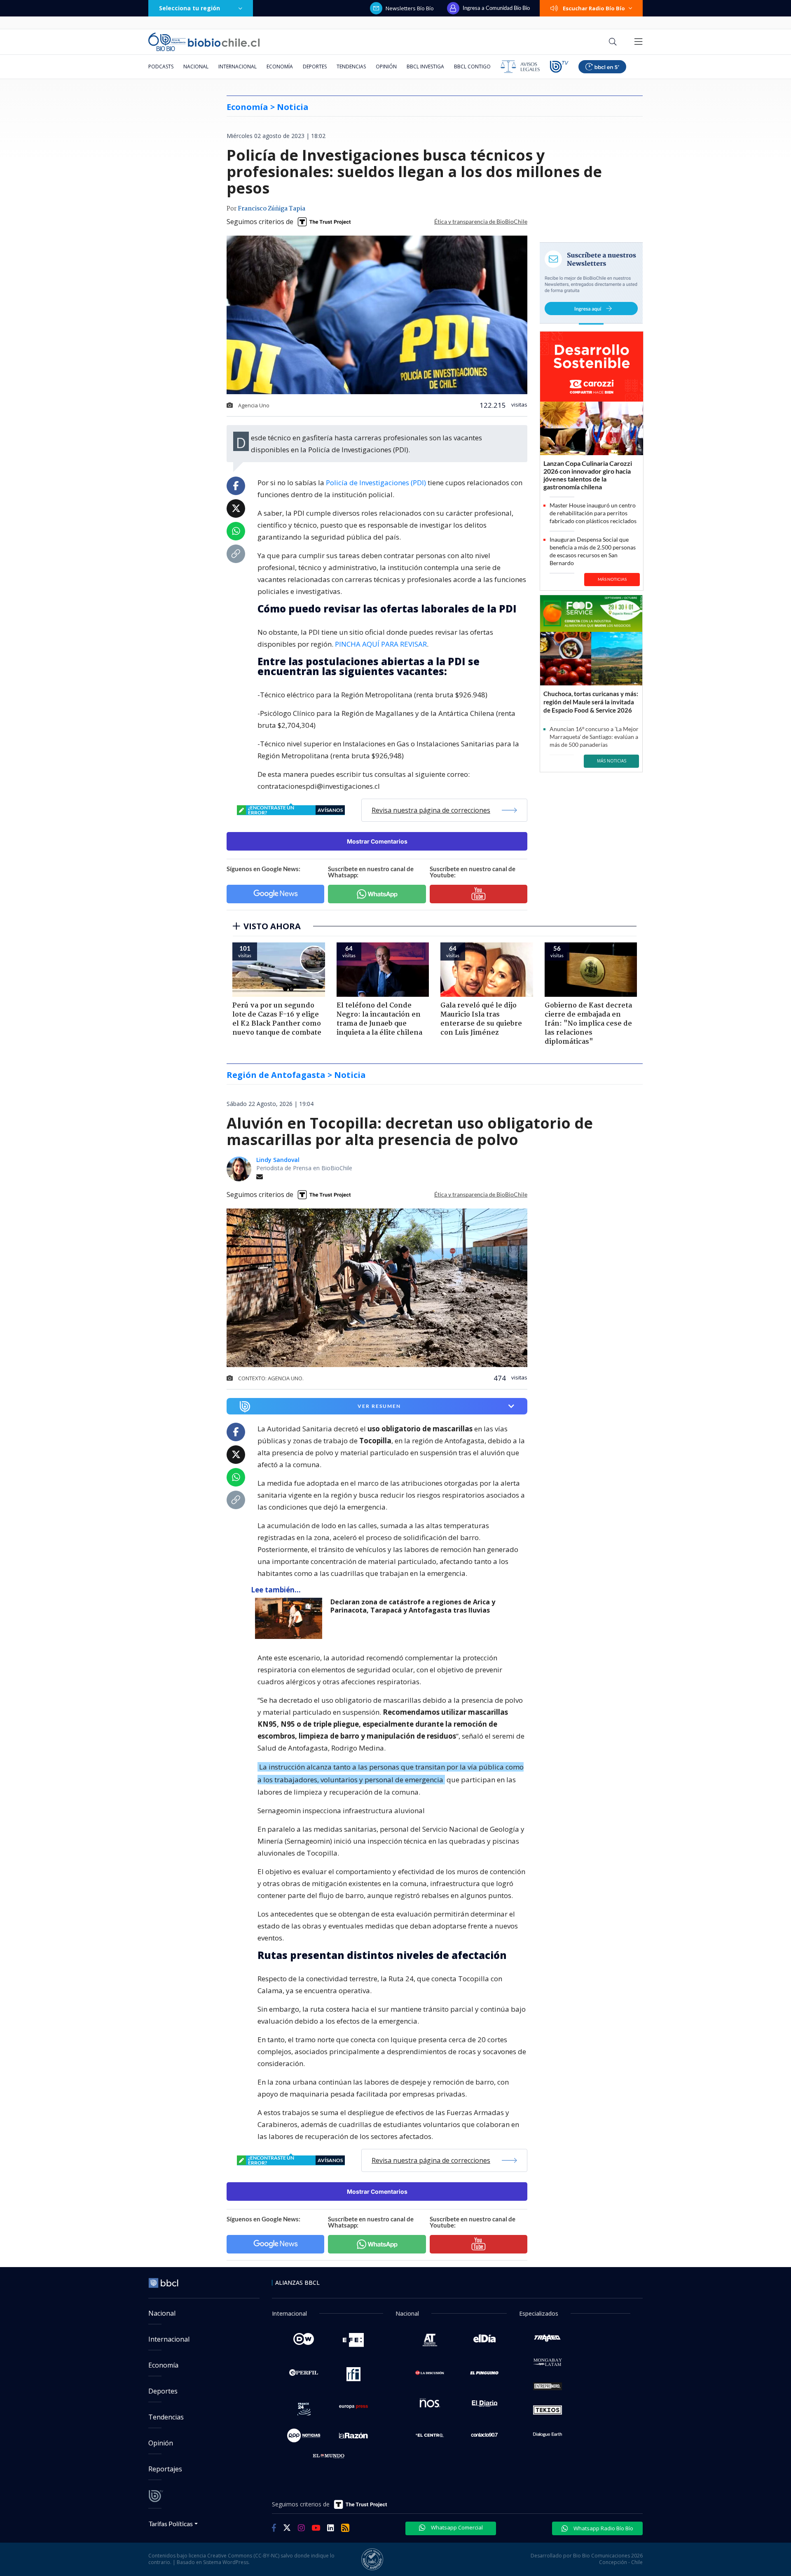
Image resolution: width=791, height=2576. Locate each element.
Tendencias (351, 67)
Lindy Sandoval (278, 1160)
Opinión (386, 67)
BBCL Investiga (425, 67)
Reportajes (165, 2469)
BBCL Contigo (472, 67)
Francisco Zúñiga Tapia (271, 209)
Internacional (238, 67)
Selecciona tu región (190, 8)
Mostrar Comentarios (377, 841)
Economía (280, 67)
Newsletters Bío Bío (410, 8)
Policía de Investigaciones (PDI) (375, 483)
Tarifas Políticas (171, 2523)
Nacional (196, 67)
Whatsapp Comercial (456, 2527)
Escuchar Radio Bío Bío (594, 8)
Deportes (315, 67)
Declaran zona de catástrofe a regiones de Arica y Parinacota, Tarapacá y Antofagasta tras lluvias (413, 1606)
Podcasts (161, 67)
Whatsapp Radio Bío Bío (603, 2528)
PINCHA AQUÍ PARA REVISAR (381, 644)
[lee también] (291, 1618)
